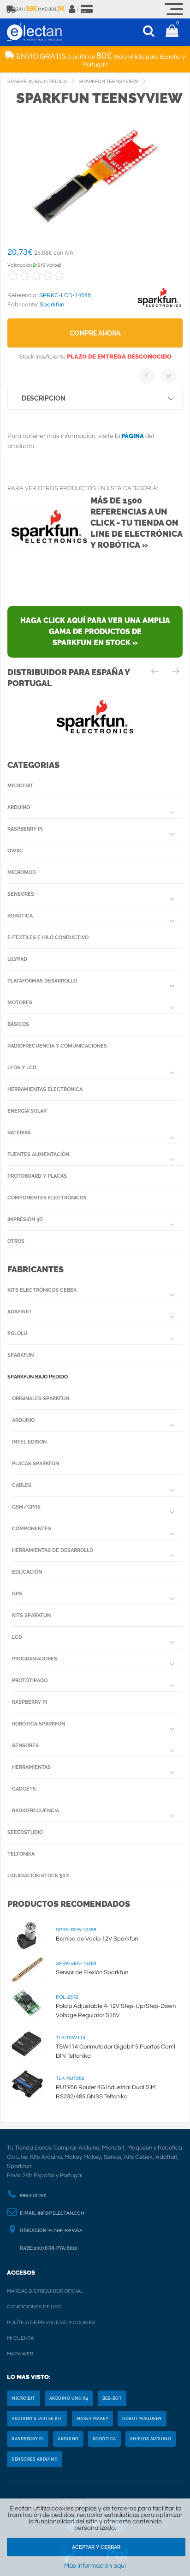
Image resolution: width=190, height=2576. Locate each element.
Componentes (32, 1529)
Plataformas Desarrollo (42, 981)
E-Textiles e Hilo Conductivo (48, 938)
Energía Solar (27, 1111)
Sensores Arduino (35, 2459)
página (133, 436)
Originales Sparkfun (41, 1399)
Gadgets (24, 1789)
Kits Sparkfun (31, 1615)
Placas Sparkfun (36, 1464)
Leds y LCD (22, 1068)
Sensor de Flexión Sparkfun (92, 1972)
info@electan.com (61, 2213)
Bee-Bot (112, 2398)
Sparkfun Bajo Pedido (38, 1377)
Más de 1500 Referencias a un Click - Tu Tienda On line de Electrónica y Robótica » (136, 523)
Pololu (17, 1333)
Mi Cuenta (20, 2338)
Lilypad (17, 959)
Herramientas (31, 1767)
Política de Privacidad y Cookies (51, 2322)
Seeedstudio (25, 1832)
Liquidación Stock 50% (39, 1876)
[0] (172, 32)
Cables (22, 1485)
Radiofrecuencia (36, 1811)
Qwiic (15, 851)
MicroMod (22, 872)
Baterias (19, 1133)
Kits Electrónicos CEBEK (42, 1290)
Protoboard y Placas (37, 1176)
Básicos (18, 1024)
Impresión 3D (25, 1219)
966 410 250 (33, 2196)
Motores (20, 1003)
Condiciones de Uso (34, 2307)
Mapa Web (20, 2354)
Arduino (19, 807)
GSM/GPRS (26, 1507)
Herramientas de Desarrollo (53, 1550)
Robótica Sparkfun (39, 1724)
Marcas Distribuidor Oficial (45, 2291)
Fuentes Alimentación (38, 1154)
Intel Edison (29, 1442)
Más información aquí (95, 2566)
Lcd (17, 1637)
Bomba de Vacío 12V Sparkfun (97, 1939)
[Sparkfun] (160, 307)
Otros (16, 1241)
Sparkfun (21, 1355)
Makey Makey (93, 2419)
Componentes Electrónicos (47, 1198)
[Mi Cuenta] (72, 9)
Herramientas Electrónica (45, 1089)
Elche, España (65, 2231)
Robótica (20, 916)
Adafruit (20, 1312)
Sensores (21, 894)
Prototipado (30, 1680)
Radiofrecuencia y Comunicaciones (57, 1046)
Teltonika (21, 1854)
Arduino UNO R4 (69, 2398)
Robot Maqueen (142, 2419)
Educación (27, 1572)
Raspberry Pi (25, 829)
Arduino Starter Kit (37, 2419)
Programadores (35, 1659)
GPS (17, 1594)
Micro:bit (20, 786)
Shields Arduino (151, 2439)
